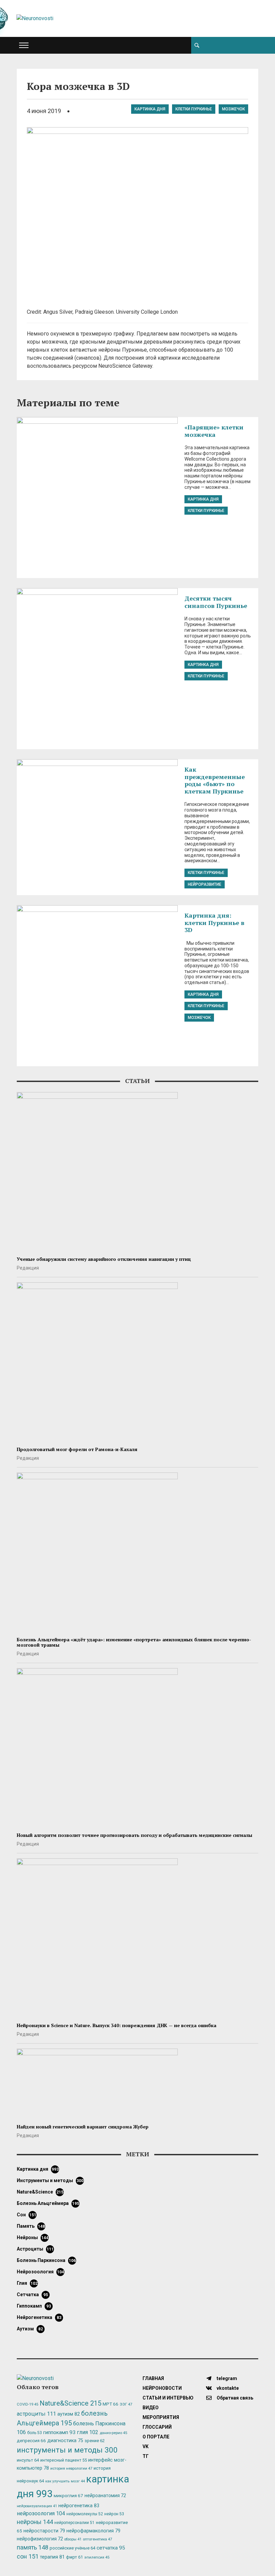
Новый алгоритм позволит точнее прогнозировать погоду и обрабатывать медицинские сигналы (134, 1835)
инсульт (28, 2460)
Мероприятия (161, 2417)
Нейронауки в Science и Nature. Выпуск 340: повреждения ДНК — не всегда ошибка (117, 2025)
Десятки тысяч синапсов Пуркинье (216, 602)
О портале (156, 2437)
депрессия (31, 2440)
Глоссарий (157, 2427)
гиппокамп (34, 2306)
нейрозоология (40, 2272)
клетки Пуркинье (194, 109)
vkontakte (227, 2388)
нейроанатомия (105, 2495)
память (31, 2226)
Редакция (28, 1268)
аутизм (30, 2329)
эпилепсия (97, 2557)
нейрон (114, 2514)
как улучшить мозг (65, 2481)
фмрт (74, 2557)
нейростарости (44, 2531)
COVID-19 (27, 2404)
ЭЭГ (126, 2404)
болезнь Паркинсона (46, 2260)
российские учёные (72, 2548)
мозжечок (233, 109)
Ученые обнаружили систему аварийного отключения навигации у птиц (104, 1259)
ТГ (146, 2456)
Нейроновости (162, 2388)
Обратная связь (234, 2398)
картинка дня (150, 109)
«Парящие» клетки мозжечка (214, 431)
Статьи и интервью (168, 2398)
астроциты (35, 2249)
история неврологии (71, 2468)
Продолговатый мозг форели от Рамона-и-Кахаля (77, 1449)
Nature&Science (40, 2192)
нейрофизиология (40, 2539)
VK (146, 2446)
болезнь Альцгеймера (48, 2203)
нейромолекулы (85, 2514)
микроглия (68, 2495)
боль (35, 2433)
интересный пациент (64, 2460)
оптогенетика (97, 2539)
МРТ (111, 2404)
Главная (153, 2378)
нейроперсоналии (74, 2523)
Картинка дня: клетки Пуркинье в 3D (214, 922)
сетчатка (32, 2295)
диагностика (65, 2440)
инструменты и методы (50, 2180)
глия (27, 2283)
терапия (52, 2557)
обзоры (73, 2539)
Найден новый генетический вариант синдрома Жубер (83, 2127)
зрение (95, 2441)
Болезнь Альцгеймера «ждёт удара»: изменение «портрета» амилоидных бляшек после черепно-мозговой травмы (134, 1642)
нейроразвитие (205, 884)
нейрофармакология (93, 2531)
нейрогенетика (39, 2317)
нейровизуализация (37, 2506)
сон (26, 2215)
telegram (226, 2378)
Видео (151, 2408)
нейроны (33, 2237)
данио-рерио (113, 2433)
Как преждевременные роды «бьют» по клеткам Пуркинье (215, 780)
